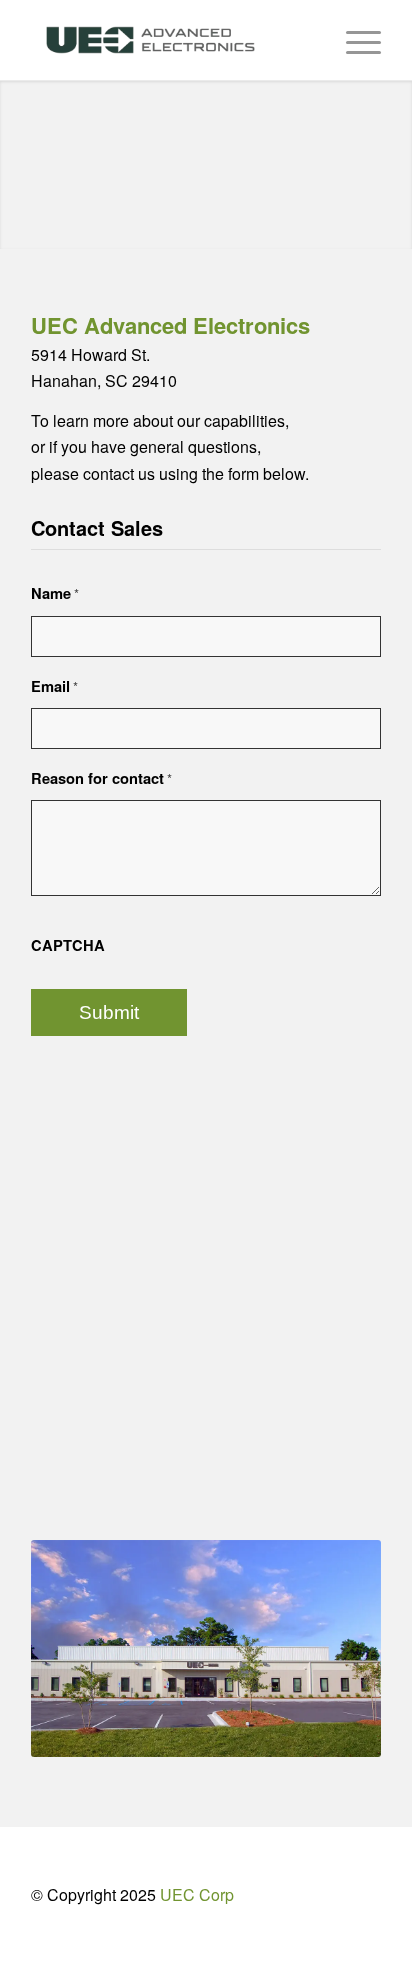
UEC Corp (197, 1894)
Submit (109, 1012)
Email (54, 686)
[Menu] (353, 40)
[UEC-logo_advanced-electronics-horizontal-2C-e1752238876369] (171, 40)
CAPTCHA (68, 945)
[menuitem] (353, 40)
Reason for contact (101, 778)
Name (55, 593)
